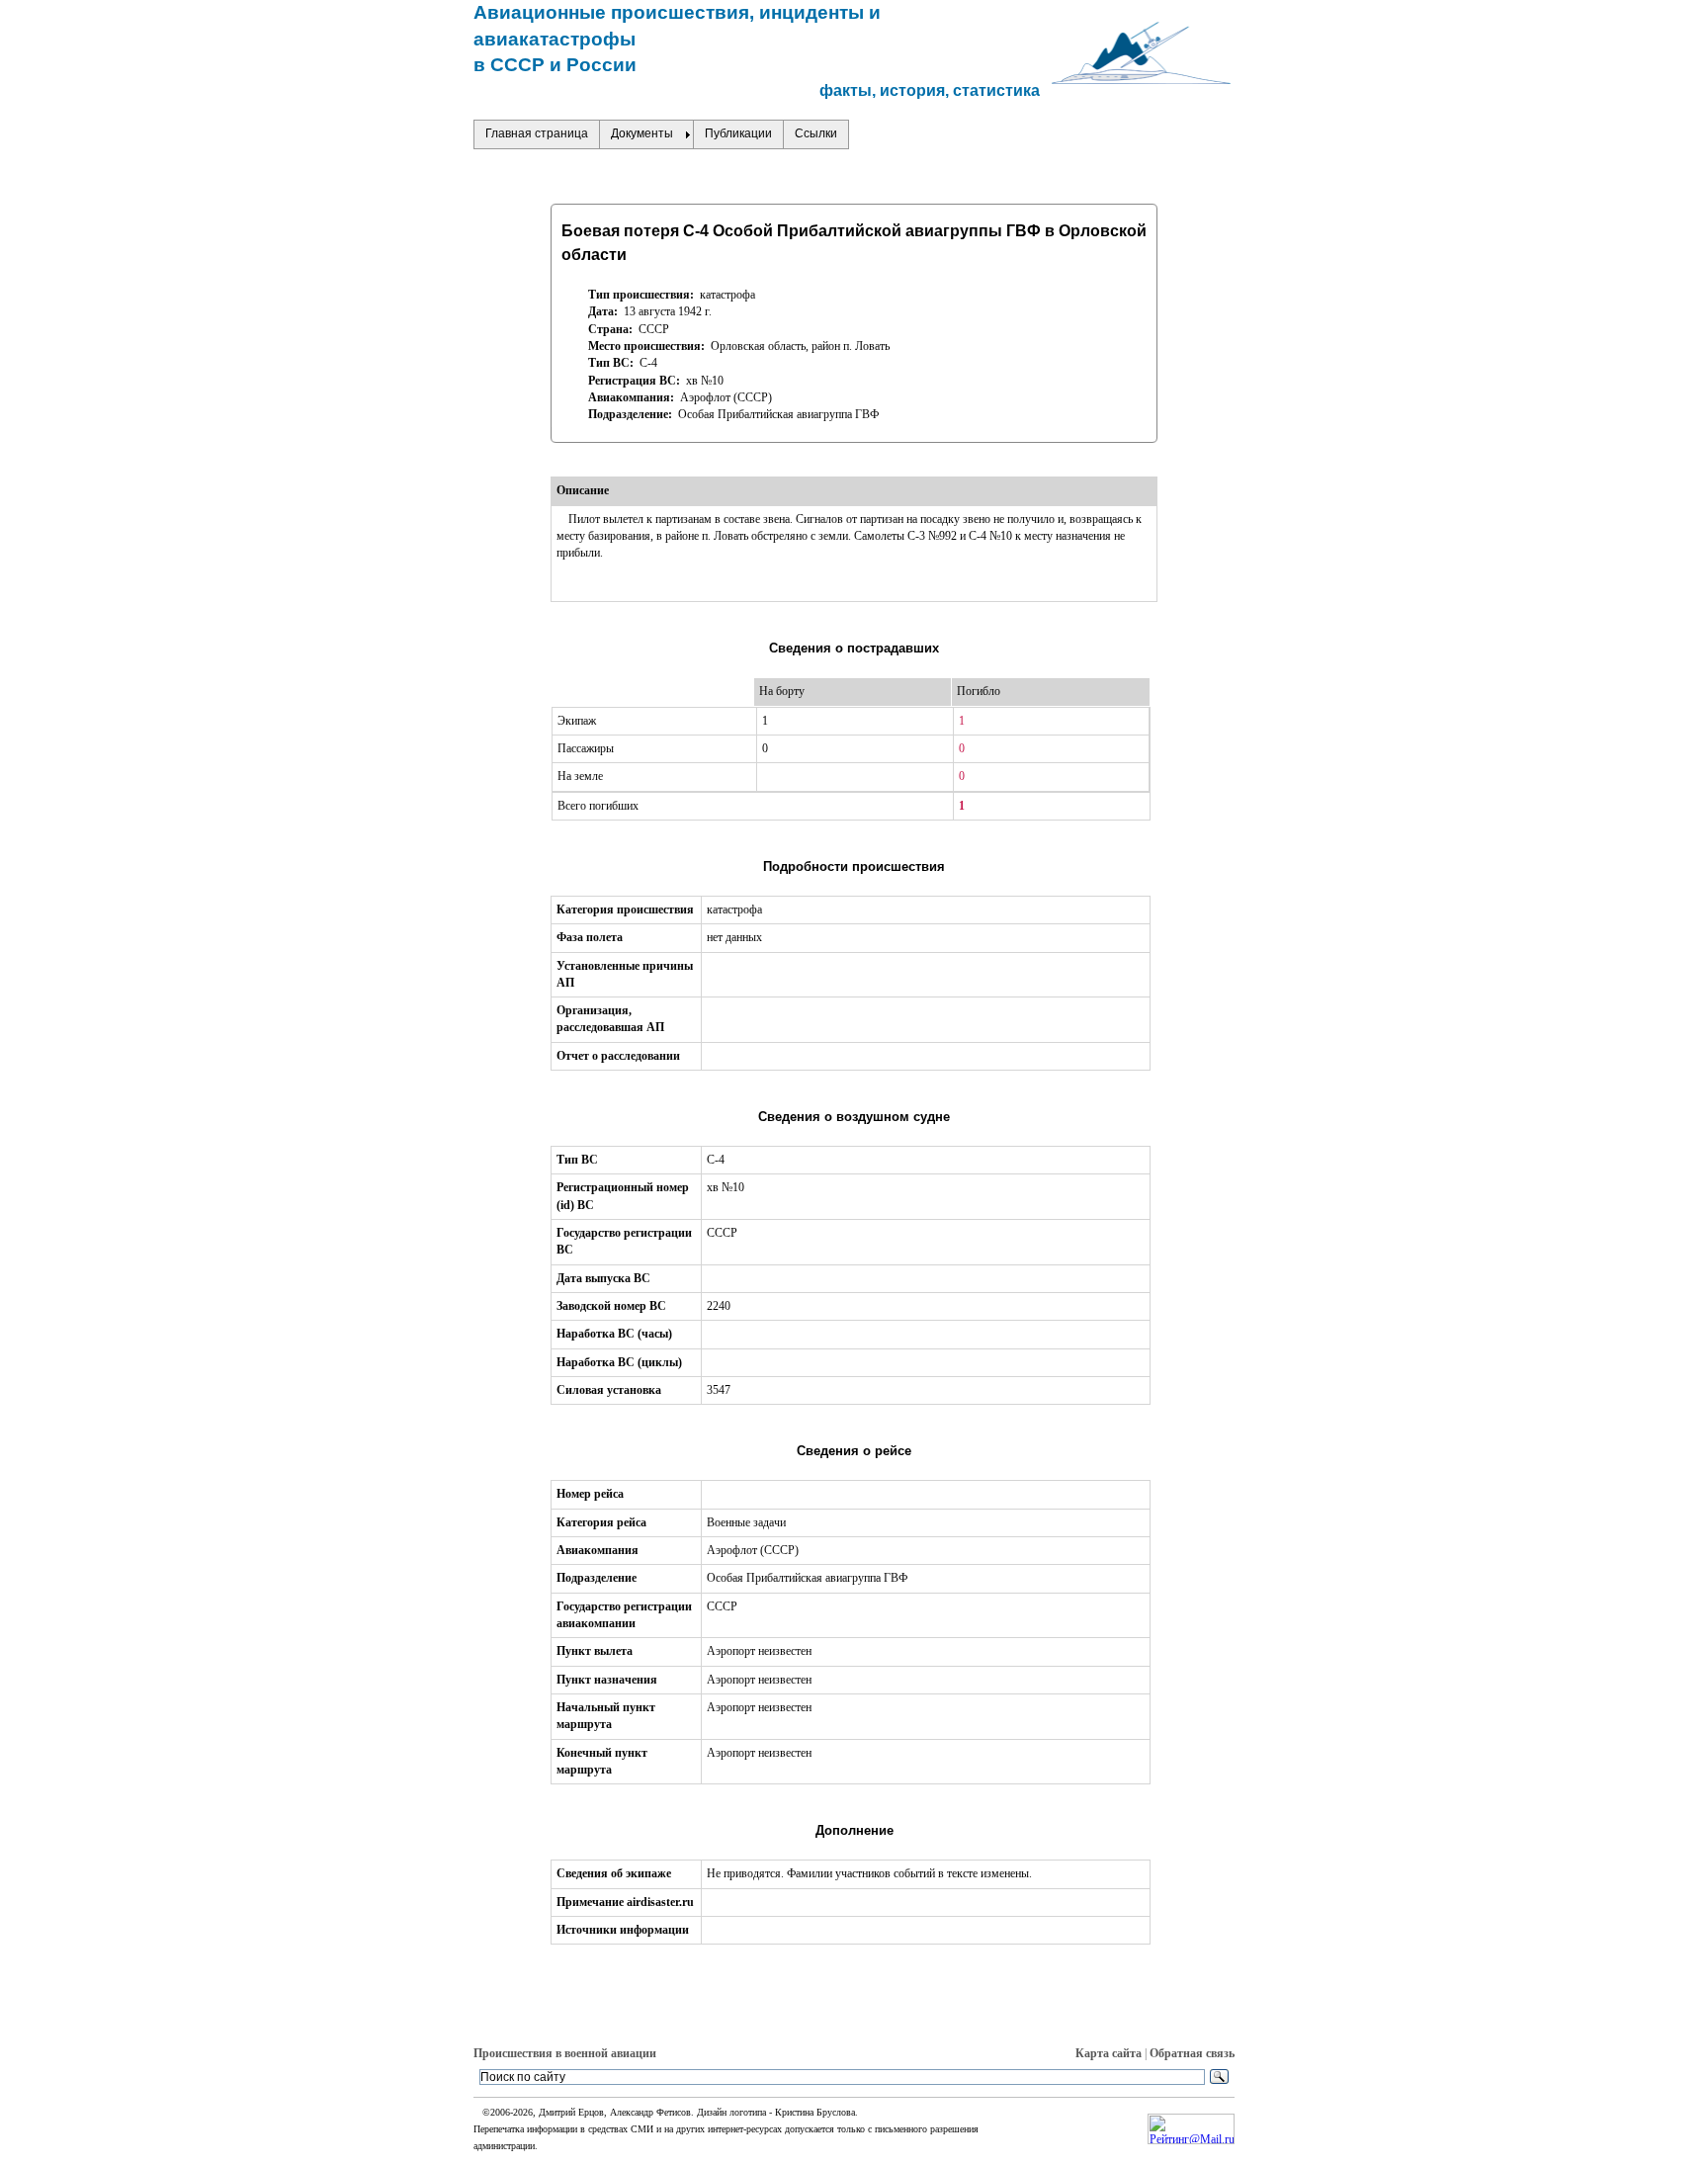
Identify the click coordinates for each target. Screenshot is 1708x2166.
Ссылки (816, 133)
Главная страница (537, 133)
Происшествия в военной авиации (565, 2053)
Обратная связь (1192, 2053)
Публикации (738, 133)
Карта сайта (1109, 2053)
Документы (642, 133)
